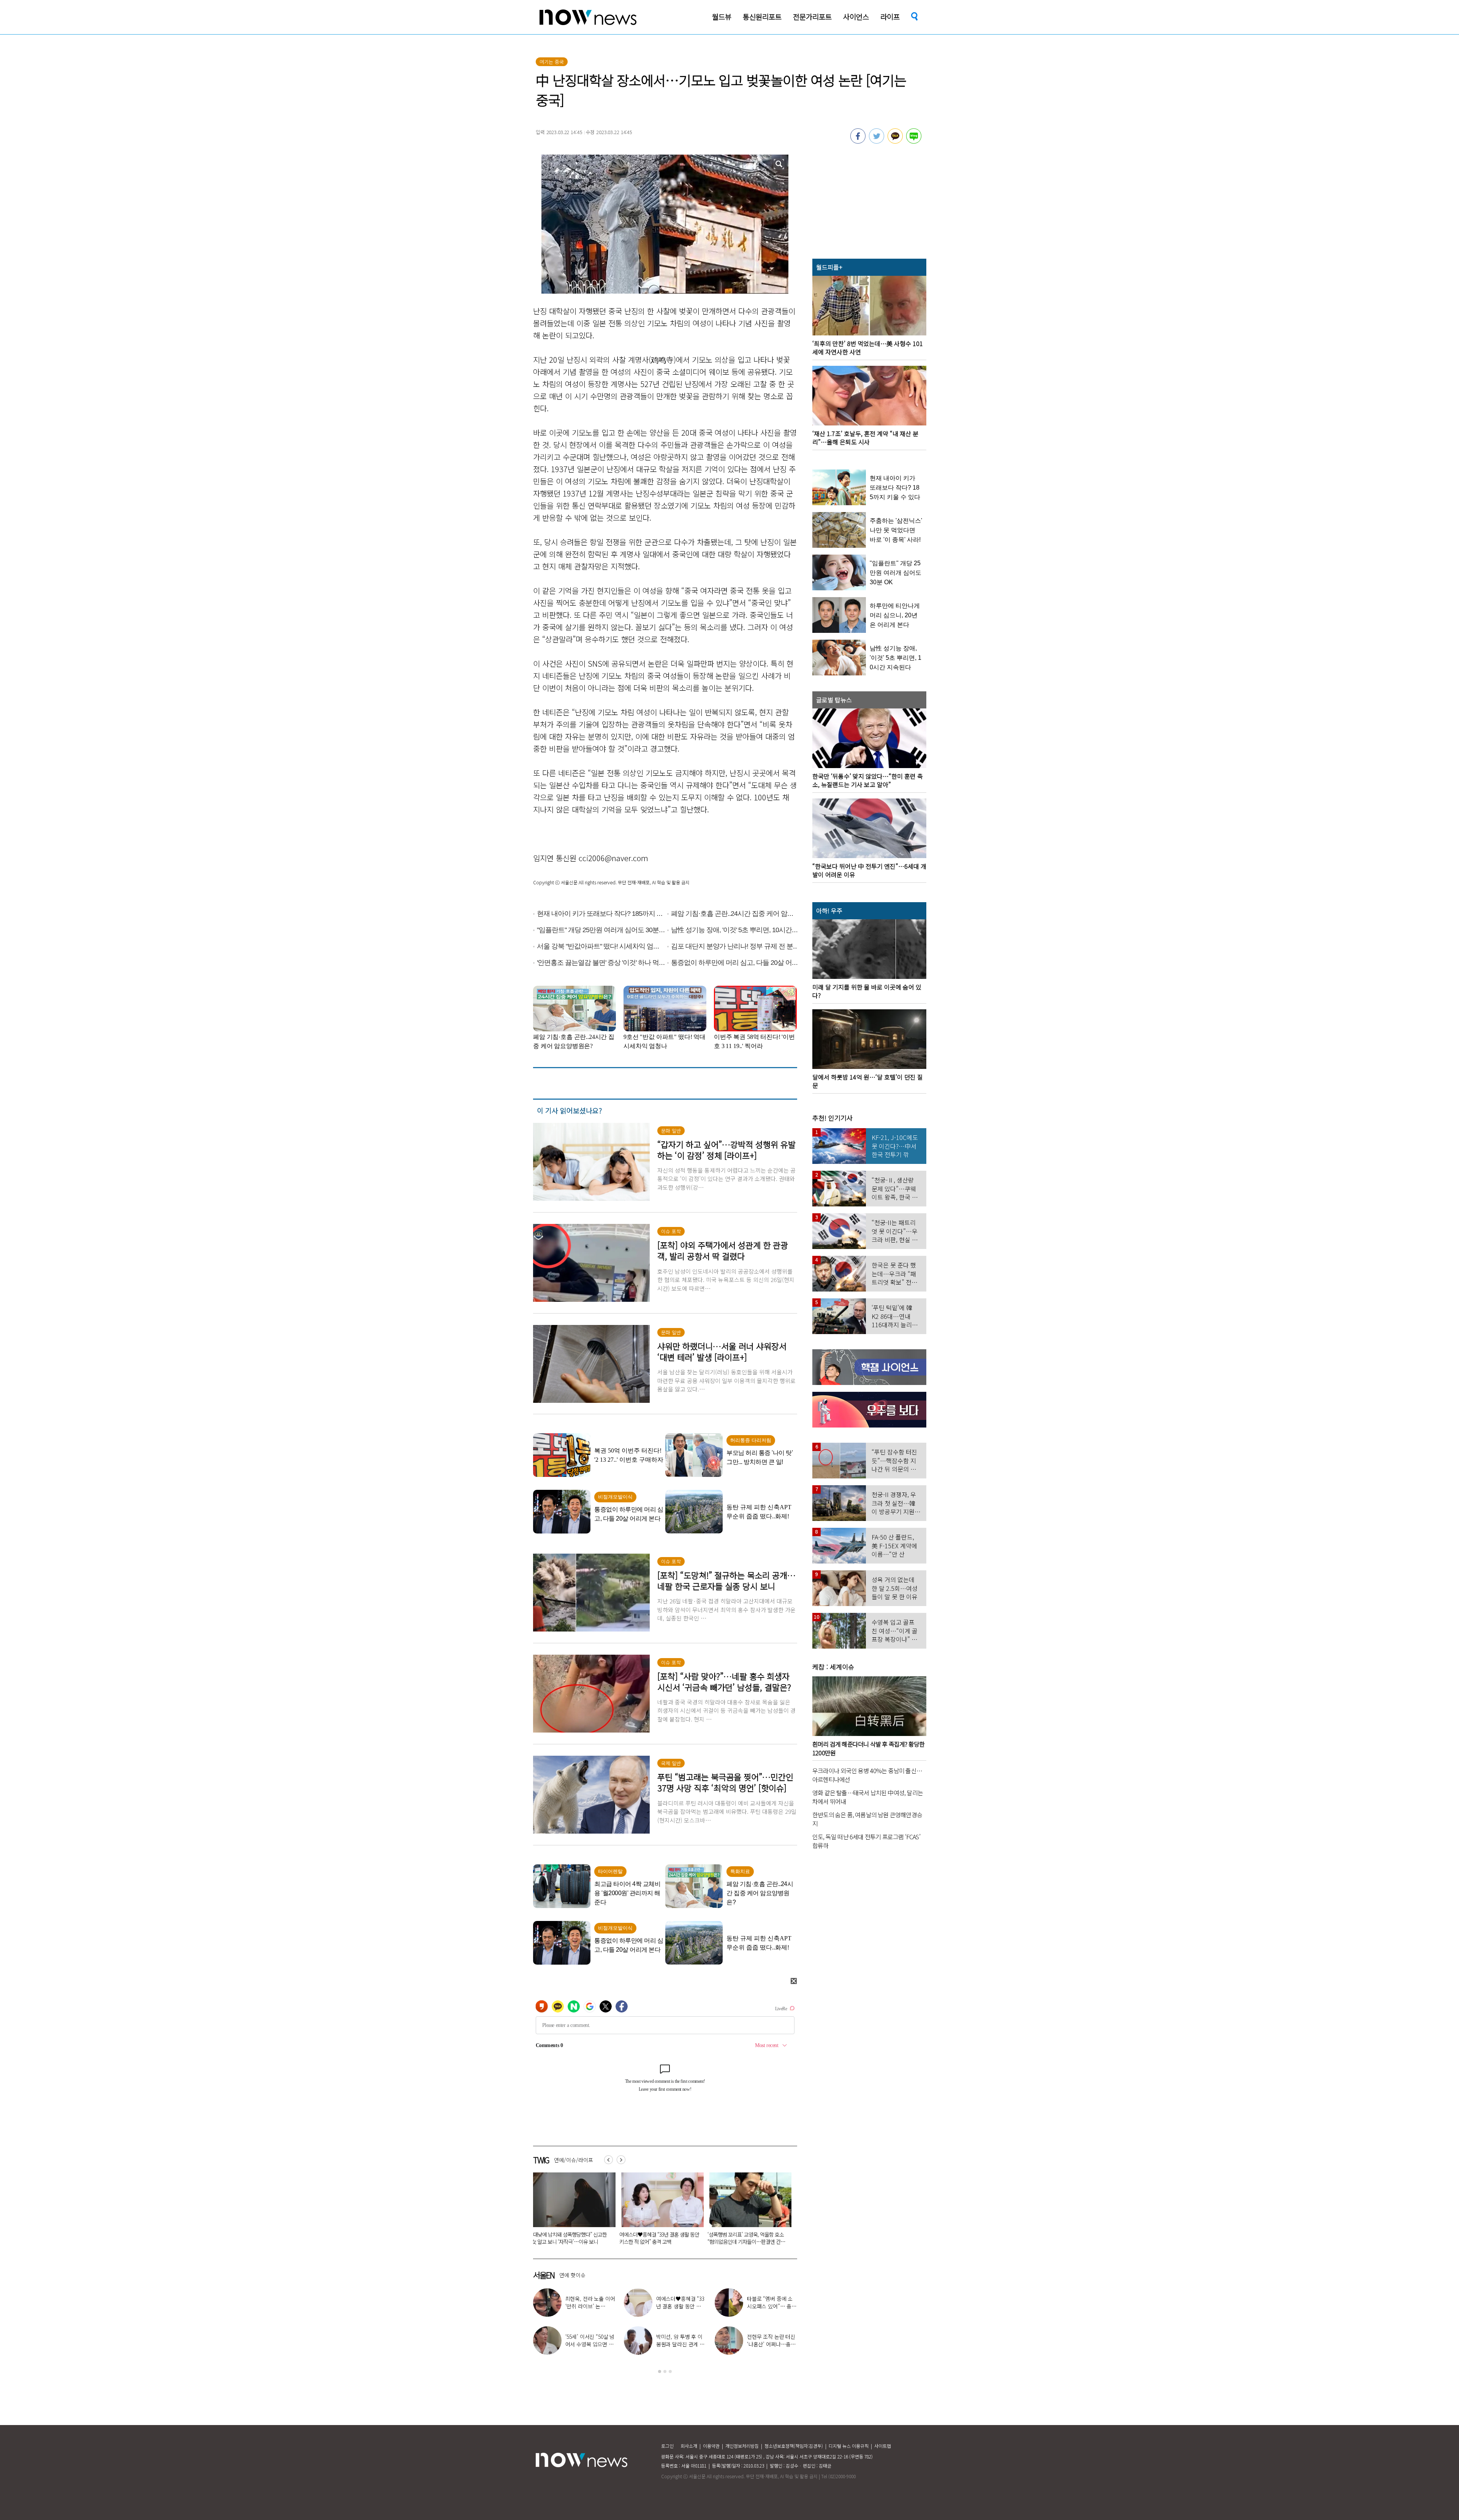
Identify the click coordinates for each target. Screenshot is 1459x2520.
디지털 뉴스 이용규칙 (849, 2446)
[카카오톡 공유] (895, 141)
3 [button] (670, 2371)
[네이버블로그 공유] (914, 141)
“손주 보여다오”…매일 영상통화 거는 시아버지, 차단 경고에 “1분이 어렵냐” (569, 2238)
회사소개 (689, 2446)
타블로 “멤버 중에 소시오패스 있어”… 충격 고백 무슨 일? (658, 2238)
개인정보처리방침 (742, 2446)
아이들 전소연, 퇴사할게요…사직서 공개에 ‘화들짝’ (771, 2306)
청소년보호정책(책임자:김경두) (794, 2446)
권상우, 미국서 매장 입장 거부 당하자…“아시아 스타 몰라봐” (772, 2344)
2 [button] (665, 2371)
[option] (571, 2211)
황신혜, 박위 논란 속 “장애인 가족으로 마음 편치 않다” (681, 2306)
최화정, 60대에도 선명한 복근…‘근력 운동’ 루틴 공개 (680, 2344)
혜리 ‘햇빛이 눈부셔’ (593, 2302)
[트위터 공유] (877, 141)
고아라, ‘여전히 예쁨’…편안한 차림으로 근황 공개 (589, 2344)
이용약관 (711, 2446)
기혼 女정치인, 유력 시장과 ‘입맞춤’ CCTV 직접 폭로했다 (744, 2238)
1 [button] (660, 2371)
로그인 (667, 2446)
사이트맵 (883, 2446)
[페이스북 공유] (858, 141)
